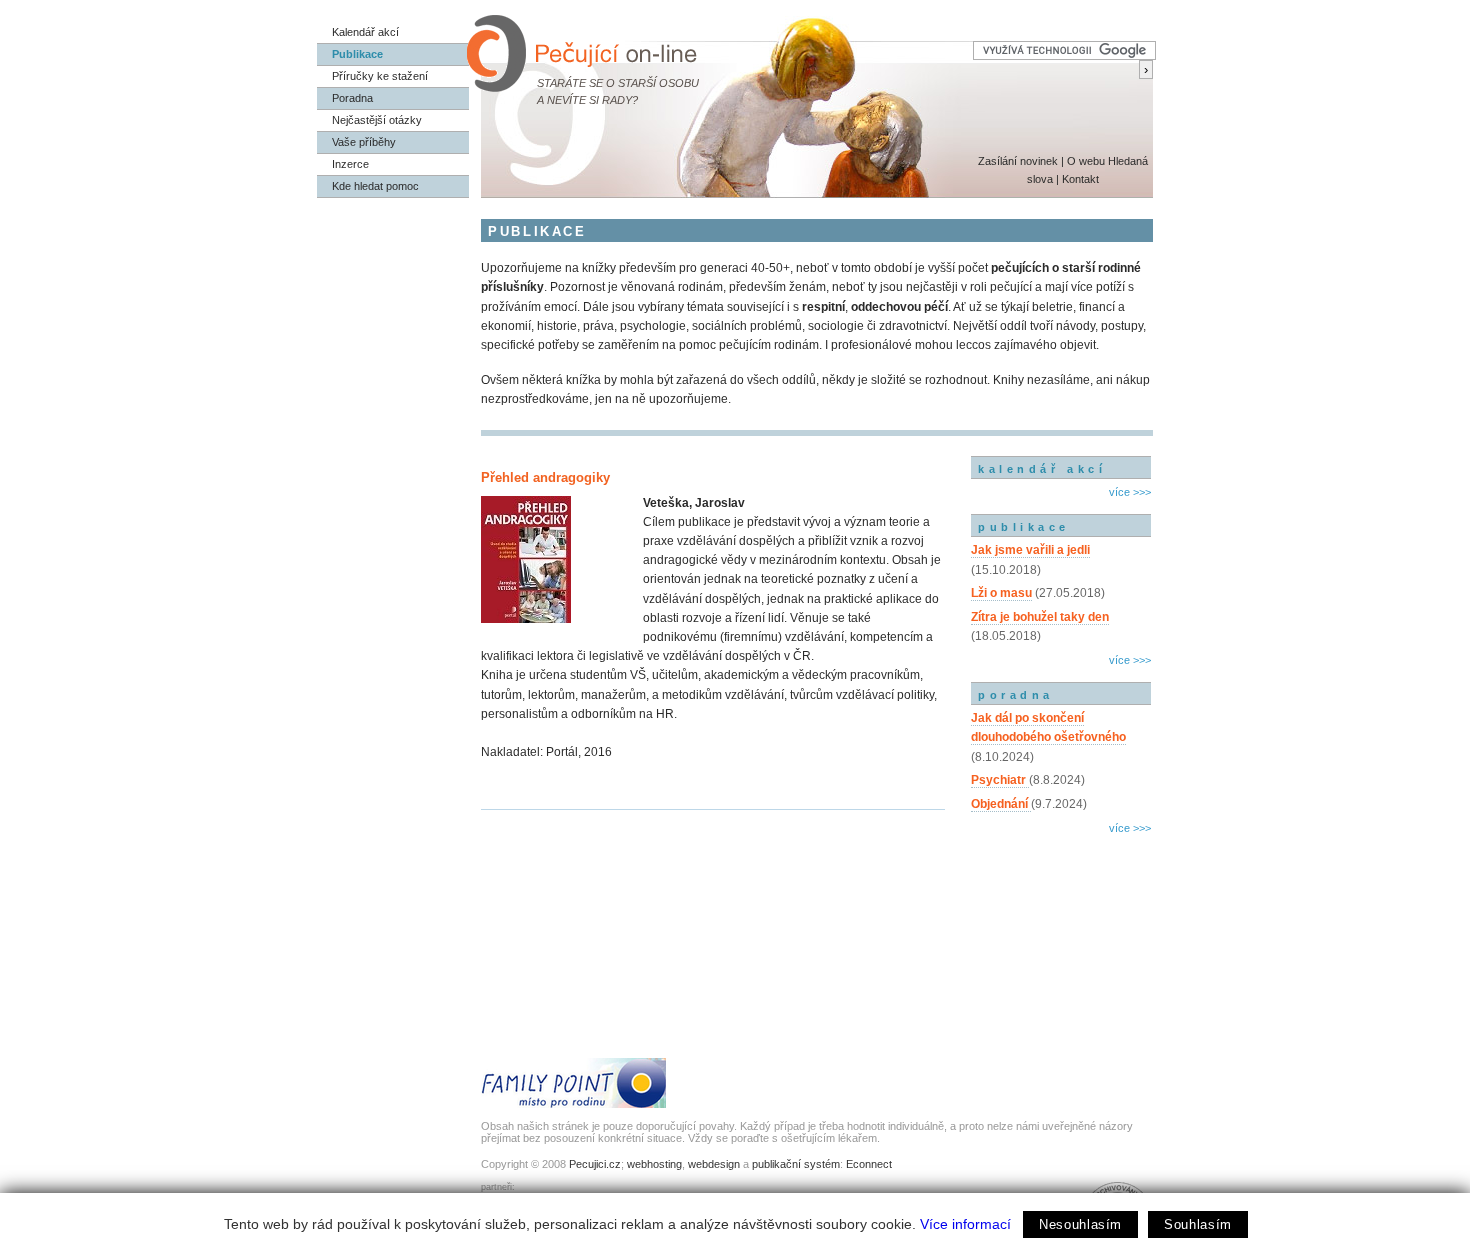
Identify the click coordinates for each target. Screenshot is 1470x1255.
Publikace (357, 54)
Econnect (869, 1164)
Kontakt (1080, 179)
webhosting (654, 1164)
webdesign (714, 1164)
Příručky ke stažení (380, 76)
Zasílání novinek (1018, 161)
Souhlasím (1198, 1224)
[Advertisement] (1061, 925)
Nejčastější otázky (377, 120)
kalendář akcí (1042, 469)
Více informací (965, 1224)
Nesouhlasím (1080, 1224)
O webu (1086, 161)
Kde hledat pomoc (375, 186)
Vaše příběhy (364, 142)
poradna (1016, 695)
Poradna (352, 98)
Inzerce (350, 164)
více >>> (1130, 492)
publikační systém (796, 1164)
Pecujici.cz (595, 1164)
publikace (1024, 527)
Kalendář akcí (365, 32)
